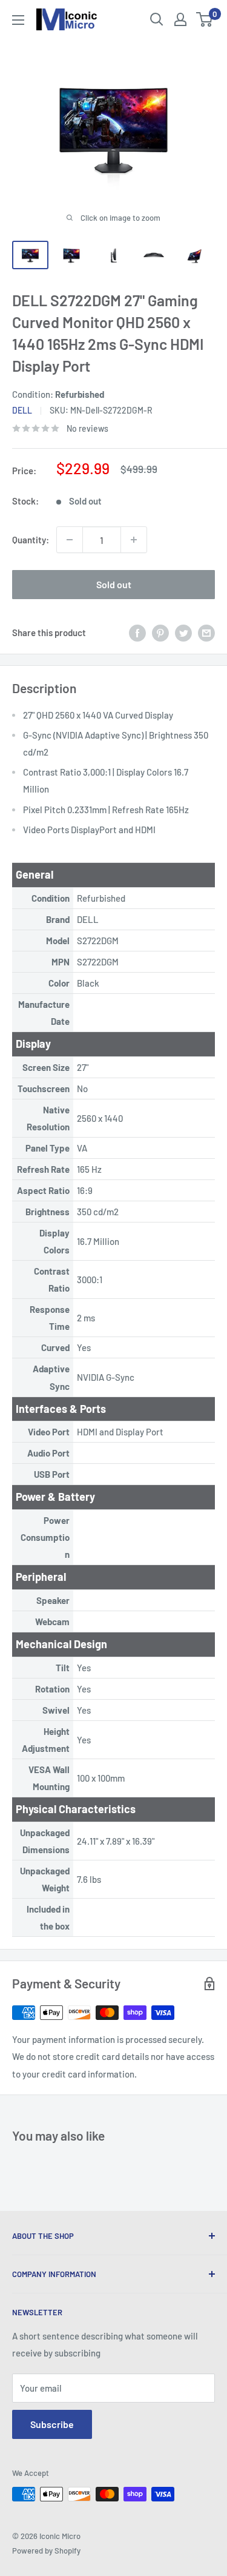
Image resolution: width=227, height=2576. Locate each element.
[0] (205, 19)
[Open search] (157, 19)
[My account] (180, 19)
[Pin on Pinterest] (160, 632)
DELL (22, 410)
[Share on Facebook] (137, 632)
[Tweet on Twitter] (183, 632)
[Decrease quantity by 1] (70, 540)
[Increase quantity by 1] (134, 540)
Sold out (114, 584)
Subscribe (52, 2424)
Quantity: (31, 540)
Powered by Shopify (46, 2551)
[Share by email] (206, 632)
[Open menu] (18, 20)
